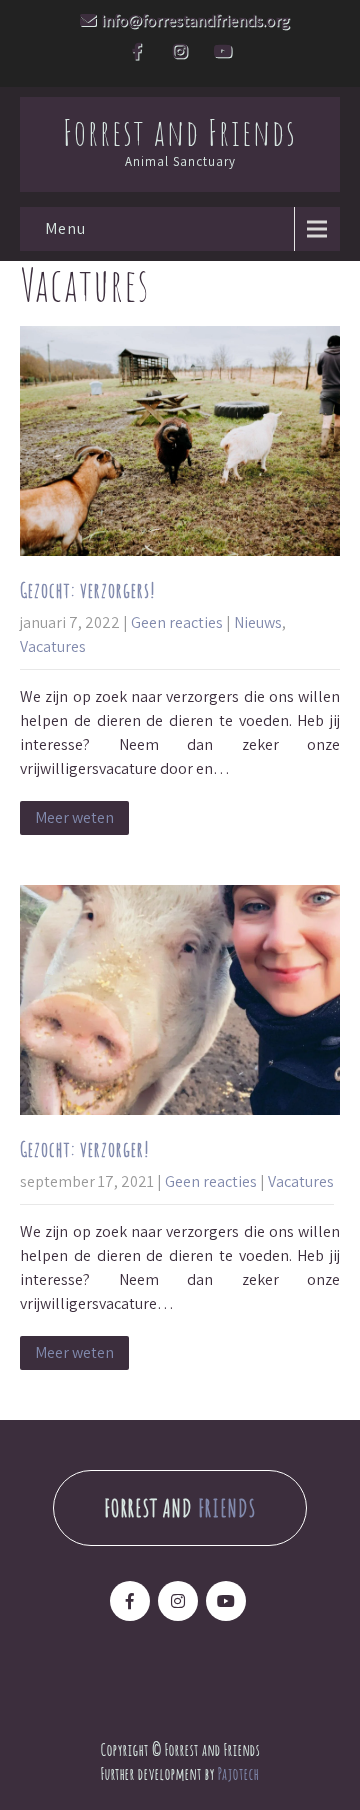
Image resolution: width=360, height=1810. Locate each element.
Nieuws (258, 622)
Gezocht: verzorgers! (88, 590)
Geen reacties (177, 622)
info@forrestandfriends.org (195, 20)
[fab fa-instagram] (180, 54)
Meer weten (74, 817)
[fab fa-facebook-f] (137, 54)
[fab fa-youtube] (223, 54)
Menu (65, 228)
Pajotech (238, 1772)
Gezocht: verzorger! (85, 1149)
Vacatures (53, 646)
